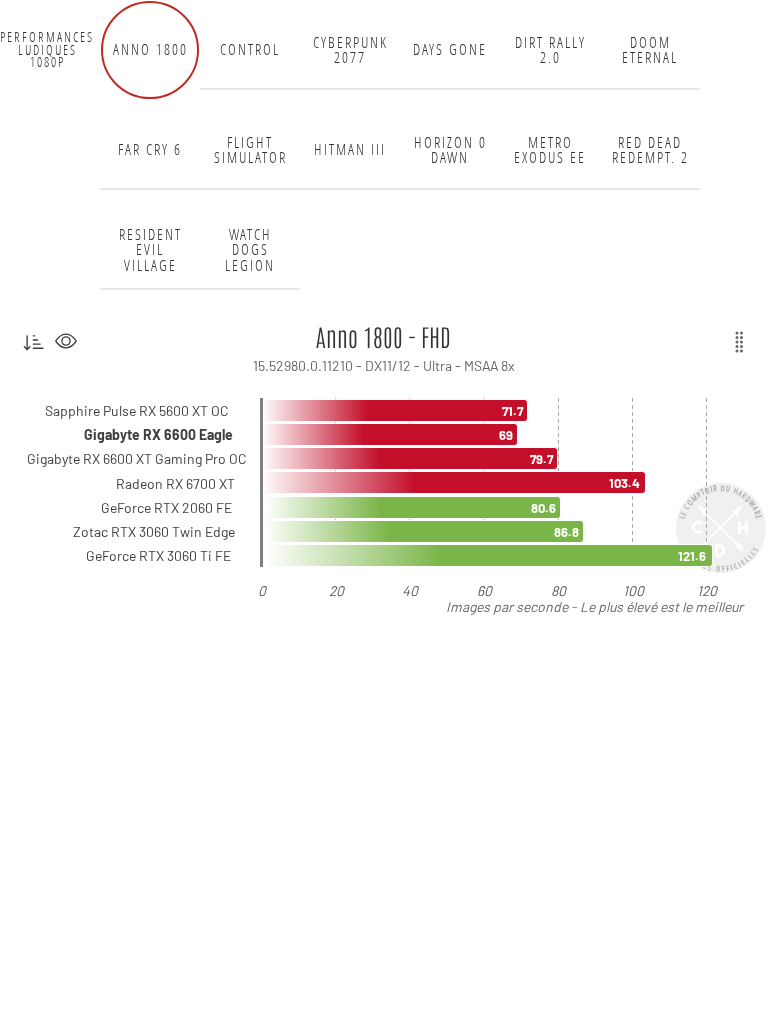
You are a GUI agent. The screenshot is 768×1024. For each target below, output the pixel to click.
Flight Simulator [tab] (250, 150)
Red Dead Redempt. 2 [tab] (650, 150)
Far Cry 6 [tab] (150, 149)
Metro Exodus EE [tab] (550, 150)
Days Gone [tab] (450, 49)
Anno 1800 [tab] (150, 49)
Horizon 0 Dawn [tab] (450, 150)
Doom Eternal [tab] (650, 50)
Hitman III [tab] (350, 149)
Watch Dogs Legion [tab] (250, 250)
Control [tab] (250, 49)
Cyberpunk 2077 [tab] (350, 50)
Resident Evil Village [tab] (150, 250)
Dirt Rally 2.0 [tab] (550, 50)
